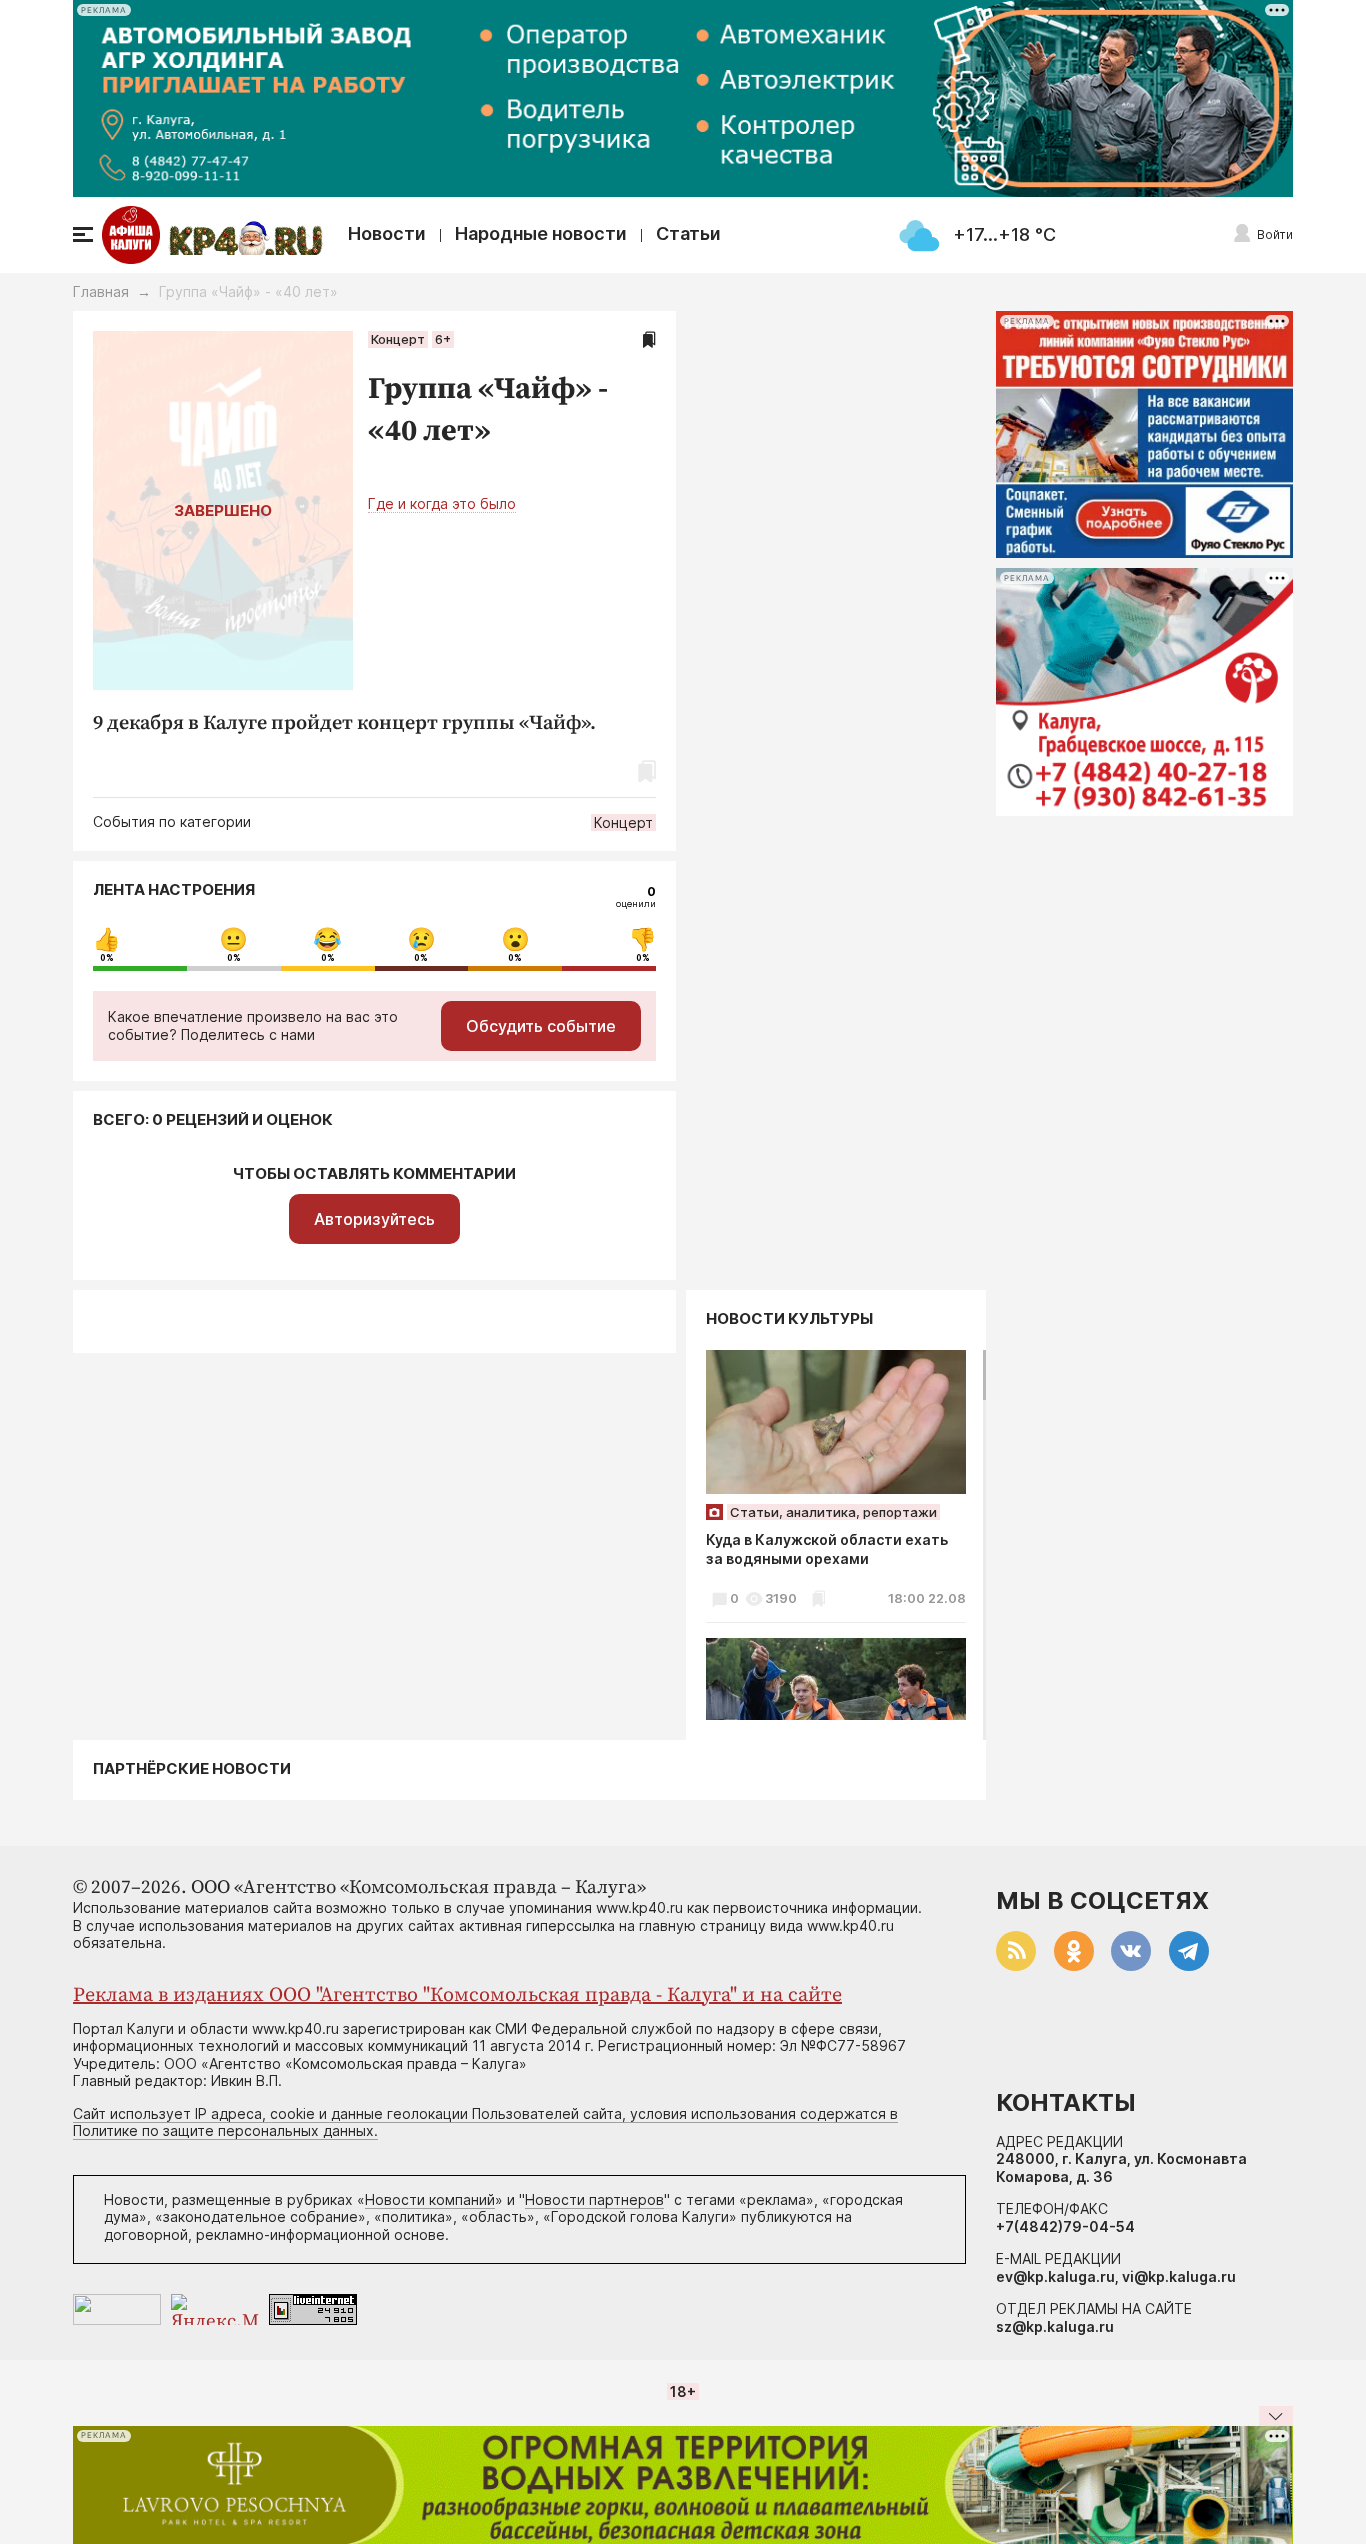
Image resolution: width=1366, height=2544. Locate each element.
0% (107, 958)
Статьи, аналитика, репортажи (833, 1512)
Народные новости (541, 233)
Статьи (688, 233)
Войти (1275, 234)
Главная (101, 291)
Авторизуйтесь (374, 1219)
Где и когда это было (442, 503)
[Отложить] (649, 339)
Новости (387, 233)
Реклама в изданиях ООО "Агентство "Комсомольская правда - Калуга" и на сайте (457, 1995)
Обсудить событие (541, 1026)
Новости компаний (430, 2199)
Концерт (398, 339)
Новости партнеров (594, 2199)
